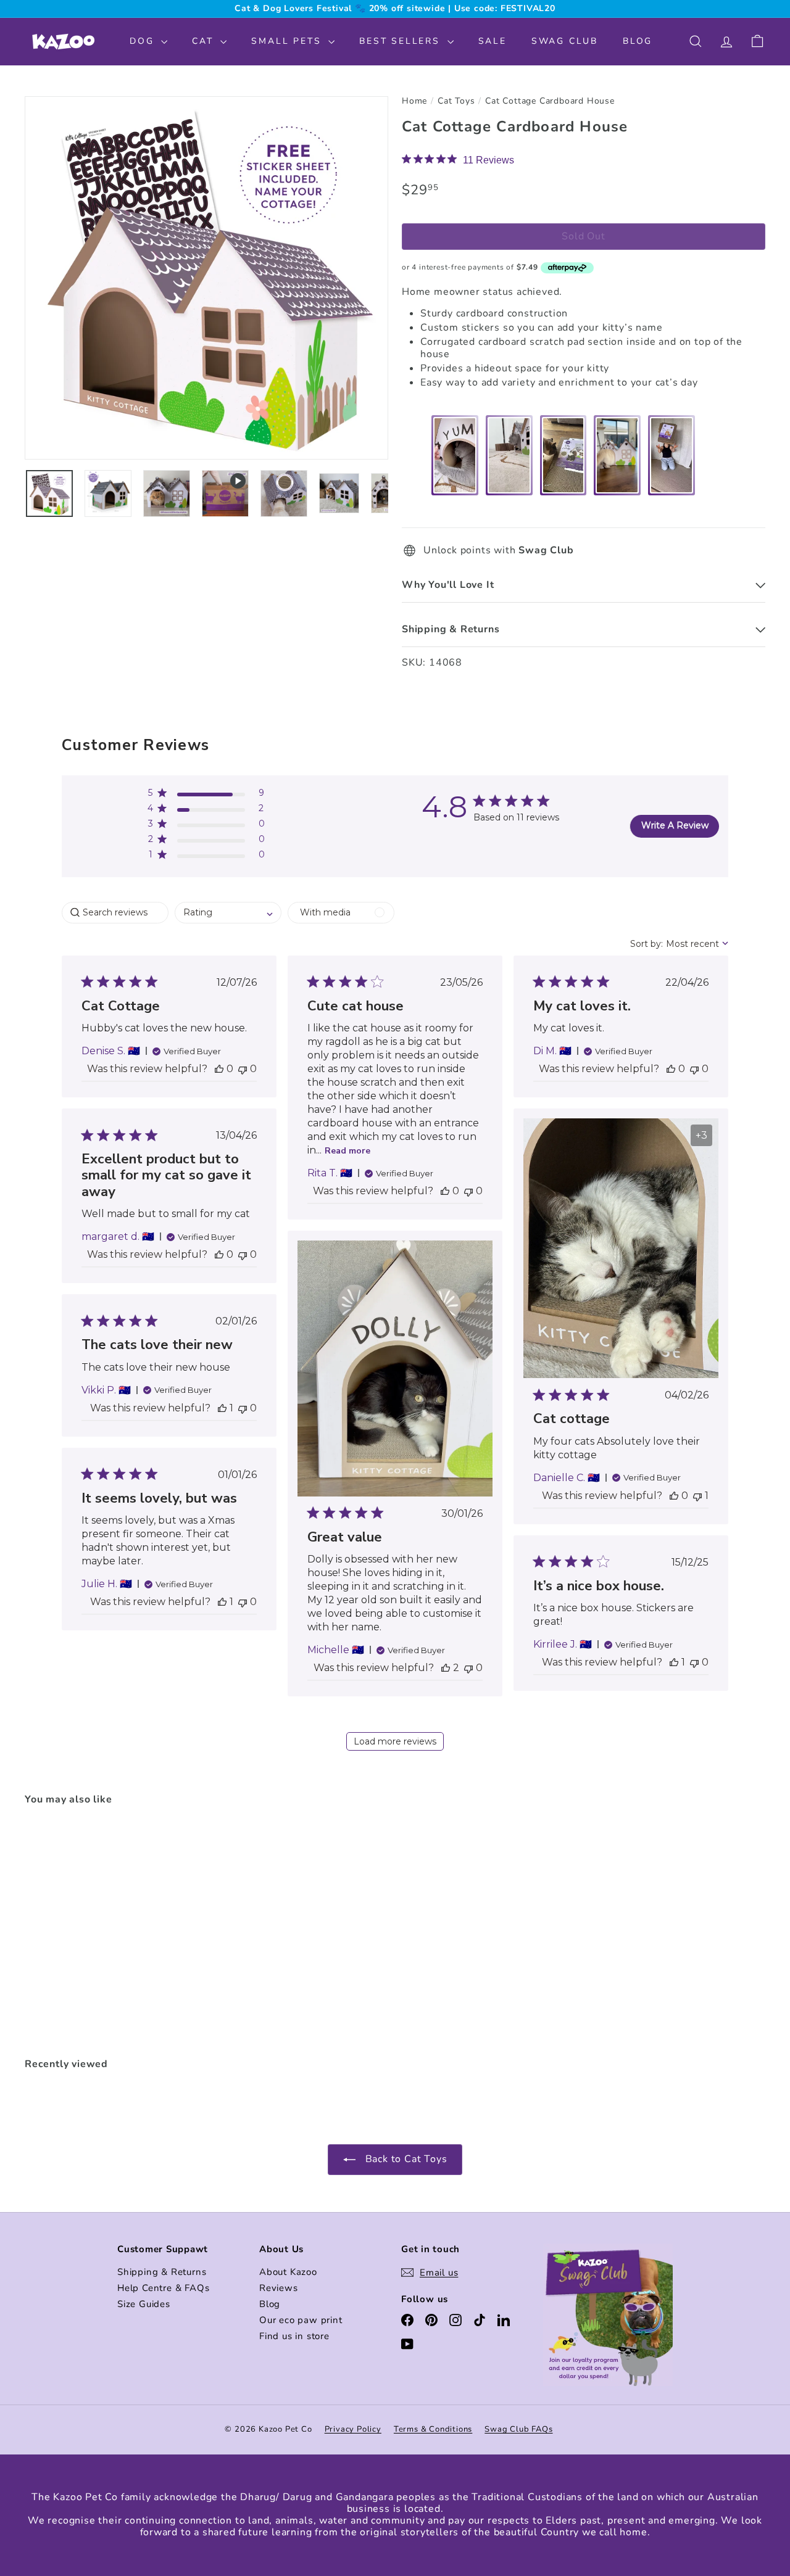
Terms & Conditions (433, 2429)
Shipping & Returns (162, 2272)
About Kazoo (288, 2272)
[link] (458, 160)
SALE (493, 41)
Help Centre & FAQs (163, 2288)
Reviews (279, 2288)
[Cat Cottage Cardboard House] (81, 1933)
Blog (270, 2304)
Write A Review (675, 825)
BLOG (638, 41)
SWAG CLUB (565, 41)
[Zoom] (206, 278)
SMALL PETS (288, 41)
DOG (144, 41)
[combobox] (228, 913)
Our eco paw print (301, 2320)
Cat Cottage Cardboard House (550, 101)
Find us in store (294, 2336)
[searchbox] (115, 913)
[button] (206, 795)
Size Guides (144, 2304)
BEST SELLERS (401, 41)
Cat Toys (456, 101)
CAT (205, 41)
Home (414, 101)
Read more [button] (347, 1151)
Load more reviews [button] (395, 1741)
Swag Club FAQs (518, 2429)
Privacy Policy (353, 2429)
